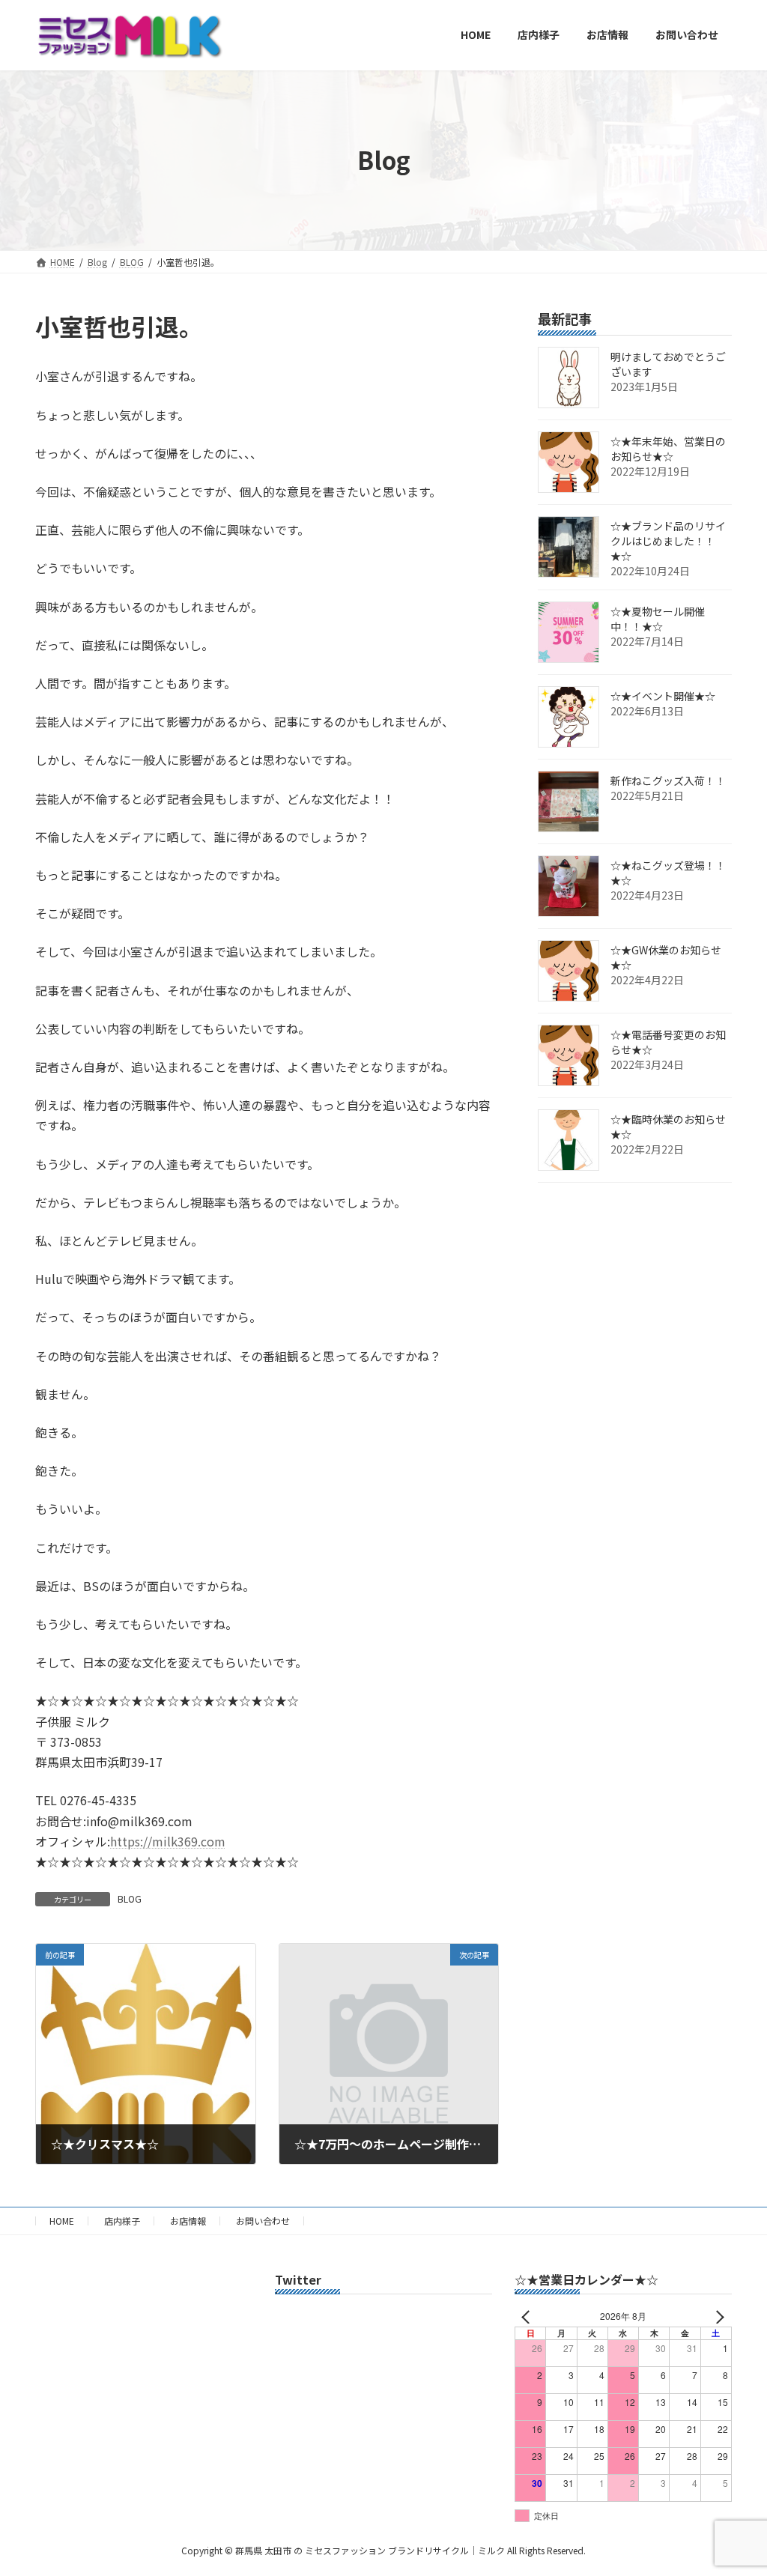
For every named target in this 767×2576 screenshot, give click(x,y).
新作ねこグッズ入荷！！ (668, 781)
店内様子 (122, 2221)
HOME (62, 2221)
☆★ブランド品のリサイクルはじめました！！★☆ (668, 541)
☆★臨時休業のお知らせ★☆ (668, 1127)
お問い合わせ (263, 2221)
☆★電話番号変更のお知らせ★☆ (668, 1042)
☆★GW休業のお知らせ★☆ (666, 957)
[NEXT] (718, 2316)
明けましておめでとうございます (668, 364)
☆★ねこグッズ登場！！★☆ (668, 873)
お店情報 (188, 2221)
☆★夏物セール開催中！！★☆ (658, 619)
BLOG (130, 1898)
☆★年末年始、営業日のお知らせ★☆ (668, 449)
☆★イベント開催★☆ (663, 696)
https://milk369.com (168, 1841)
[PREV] (529, 2316)
